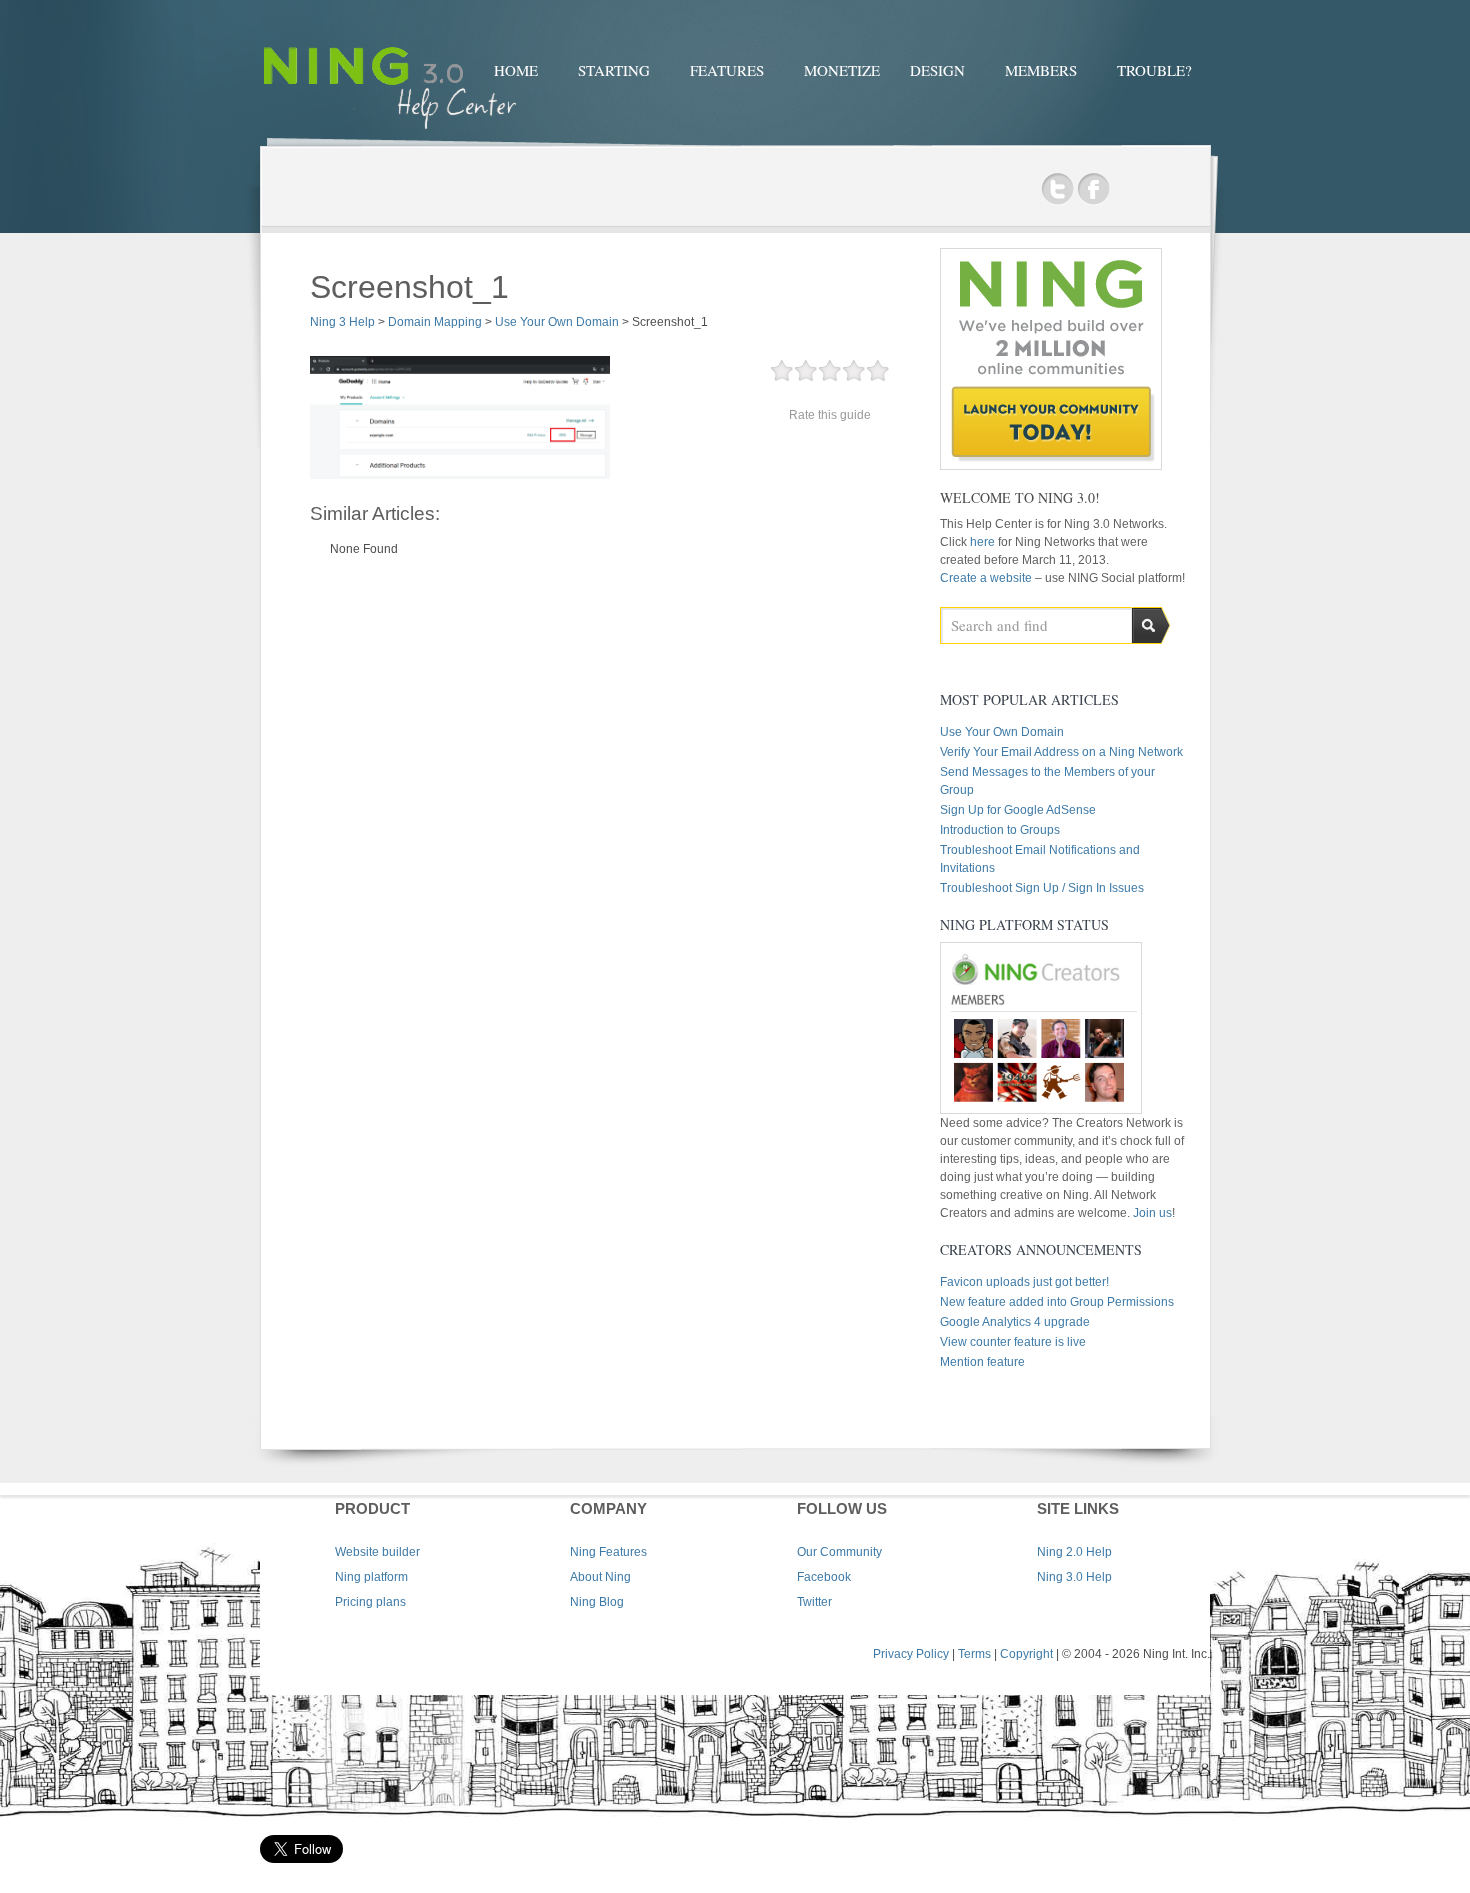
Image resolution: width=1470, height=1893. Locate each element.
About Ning (600, 1577)
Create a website (986, 578)
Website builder (377, 1552)
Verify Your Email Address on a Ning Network (1061, 752)
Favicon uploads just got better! (1024, 1282)
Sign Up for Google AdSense (1018, 810)
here (984, 542)
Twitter (1057, 189)
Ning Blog (597, 1602)
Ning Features (608, 1552)
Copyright (1026, 1654)
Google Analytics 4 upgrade (1015, 1322)
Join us (1152, 1213)
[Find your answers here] (390, 132)
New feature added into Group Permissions (1057, 1302)
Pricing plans (370, 1602)
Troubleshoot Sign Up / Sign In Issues (1042, 888)
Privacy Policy (911, 1654)
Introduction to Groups (1000, 830)
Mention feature (982, 1362)
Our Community (839, 1552)
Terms (974, 1654)
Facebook (1093, 189)
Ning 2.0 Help (1074, 1552)
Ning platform (371, 1577)
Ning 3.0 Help (1074, 1577)
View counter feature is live (1013, 1342)
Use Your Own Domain (1002, 732)
